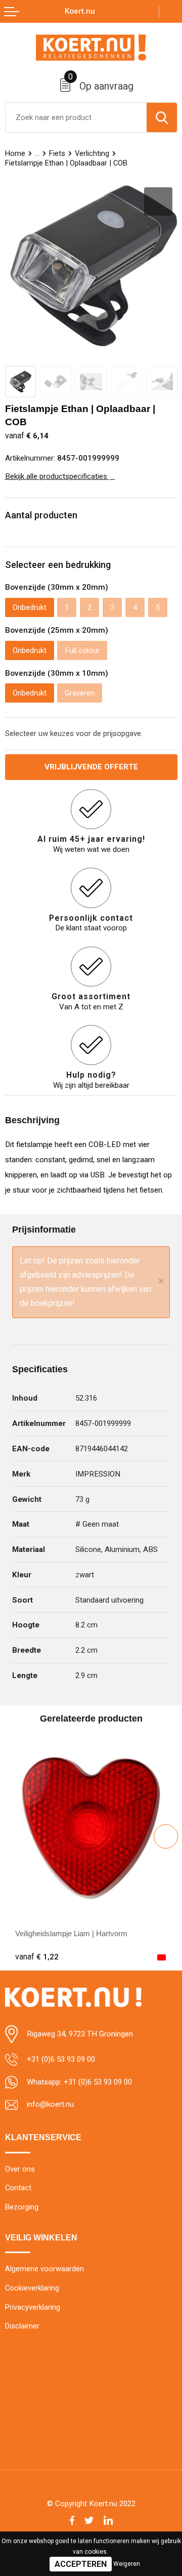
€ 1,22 (37, 1957)
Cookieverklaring (32, 2288)
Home (15, 153)
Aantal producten (41, 515)
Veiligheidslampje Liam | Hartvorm (71, 1933)
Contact (18, 2188)
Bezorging (22, 2207)
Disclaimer (22, 2326)
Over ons (20, 2169)
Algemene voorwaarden (44, 2269)
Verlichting (92, 153)
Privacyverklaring (33, 2307)
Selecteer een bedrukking (58, 565)
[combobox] (76, 117)
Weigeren (127, 2564)
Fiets (57, 153)
